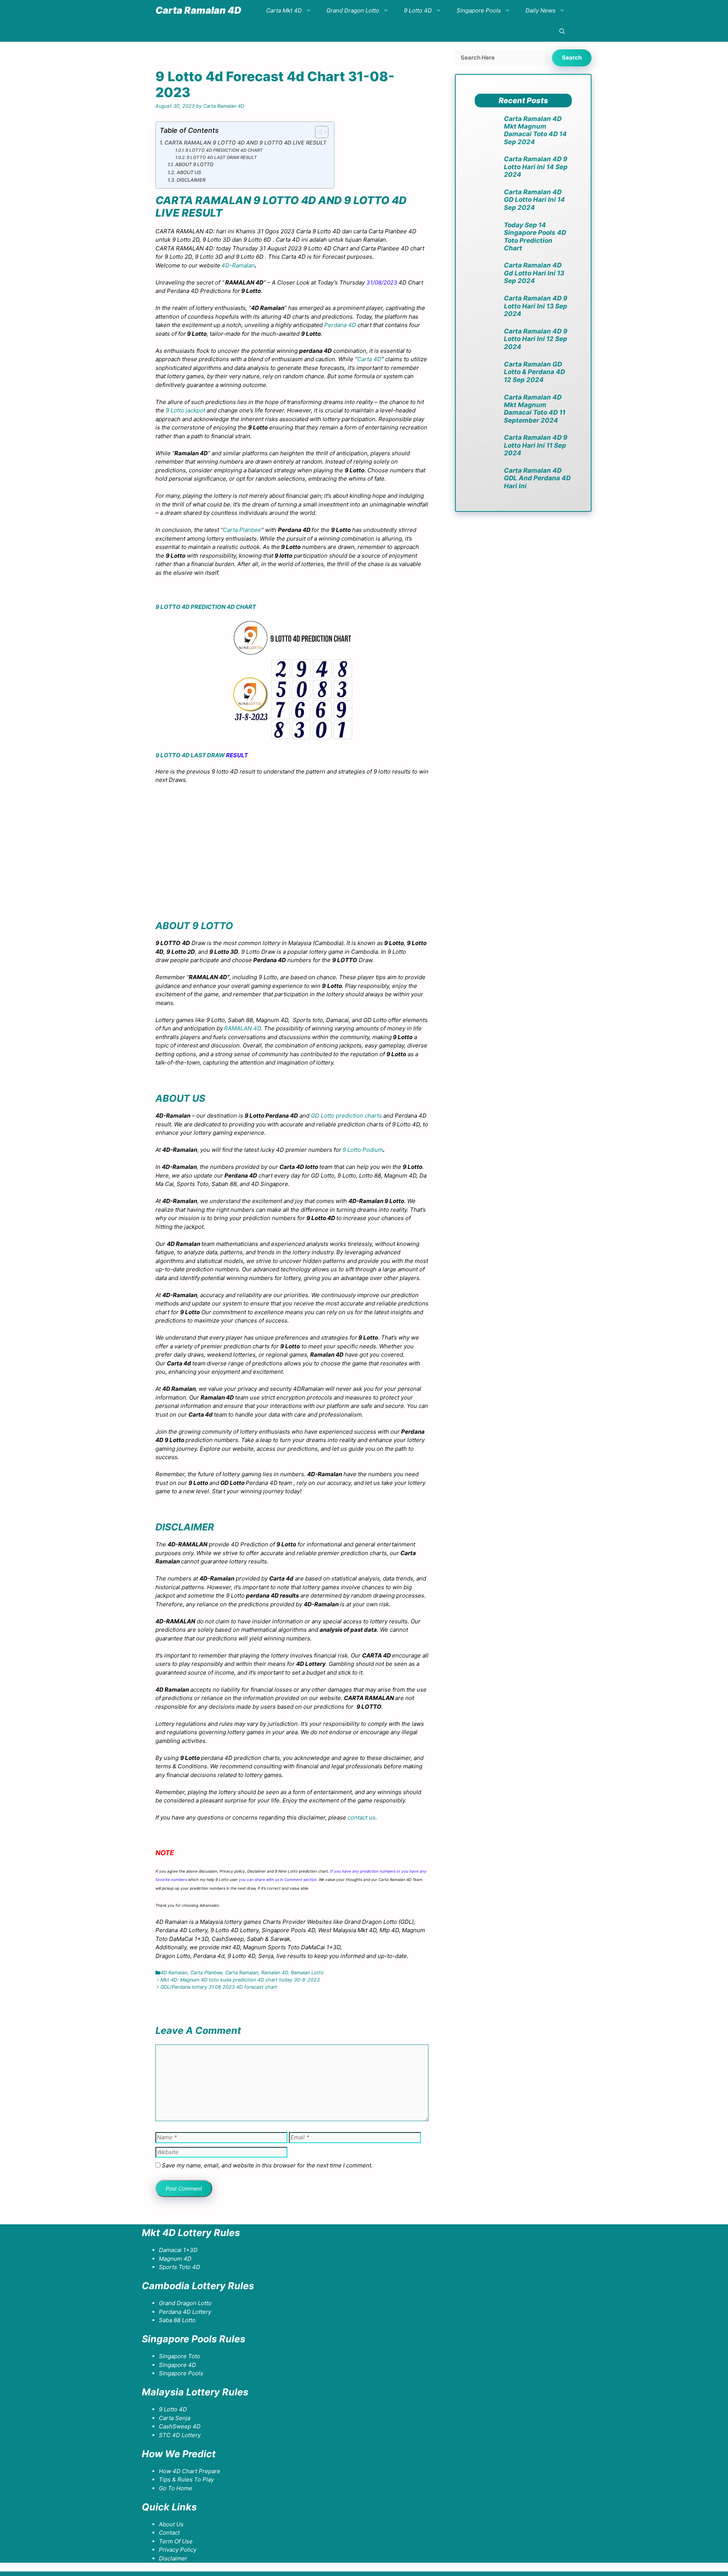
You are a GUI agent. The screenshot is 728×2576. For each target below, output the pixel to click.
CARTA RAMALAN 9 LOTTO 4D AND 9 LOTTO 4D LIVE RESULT (246, 142)
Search (572, 57)
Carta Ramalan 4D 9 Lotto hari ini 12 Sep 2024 (536, 339)
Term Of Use (176, 2541)
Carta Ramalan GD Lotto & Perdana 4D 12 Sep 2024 (534, 372)
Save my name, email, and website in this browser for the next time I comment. (267, 2165)
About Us (171, 2524)
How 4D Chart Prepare (190, 2471)
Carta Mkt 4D (284, 10)
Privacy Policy (178, 2550)
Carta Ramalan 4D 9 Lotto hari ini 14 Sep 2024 (536, 167)
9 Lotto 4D (418, 10)
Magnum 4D (175, 2259)
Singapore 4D (177, 2365)
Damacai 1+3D (178, 2250)
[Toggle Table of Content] (318, 132)
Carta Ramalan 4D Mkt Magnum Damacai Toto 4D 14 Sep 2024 (535, 130)
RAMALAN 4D (242, 1028)
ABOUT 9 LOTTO (194, 164)
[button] (562, 31)
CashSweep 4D (180, 2426)
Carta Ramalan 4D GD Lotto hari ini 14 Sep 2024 (534, 200)
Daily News (541, 10)
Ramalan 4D (275, 1973)
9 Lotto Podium (363, 1150)
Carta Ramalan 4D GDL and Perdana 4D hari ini (537, 478)
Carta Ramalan (242, 1973)
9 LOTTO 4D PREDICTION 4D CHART (224, 150)
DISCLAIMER (191, 180)
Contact (169, 2533)
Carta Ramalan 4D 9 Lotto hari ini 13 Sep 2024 (536, 306)
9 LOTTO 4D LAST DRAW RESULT (222, 157)
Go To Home (176, 2488)
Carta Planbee (242, 530)
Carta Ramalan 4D (198, 10)
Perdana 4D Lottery (185, 2312)
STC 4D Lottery (180, 2435)
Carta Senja (175, 2418)
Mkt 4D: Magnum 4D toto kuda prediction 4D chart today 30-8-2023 (240, 1980)
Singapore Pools (479, 10)
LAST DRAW (217, 755)
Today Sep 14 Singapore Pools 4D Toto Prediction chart (535, 237)
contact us (362, 1817)
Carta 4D (369, 359)
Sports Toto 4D (180, 2267)
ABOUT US (189, 172)
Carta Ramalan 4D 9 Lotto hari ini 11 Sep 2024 (536, 445)
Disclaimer (173, 2558)
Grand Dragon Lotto (353, 10)
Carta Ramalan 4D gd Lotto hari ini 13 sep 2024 (534, 273)
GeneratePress (204, 2574)
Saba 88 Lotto (177, 2320)
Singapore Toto (180, 2356)
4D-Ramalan (238, 265)
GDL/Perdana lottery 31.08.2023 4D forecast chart (219, 1987)
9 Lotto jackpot (185, 410)
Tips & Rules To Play (186, 2479)
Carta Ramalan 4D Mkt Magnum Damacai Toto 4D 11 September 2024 (535, 409)
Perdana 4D (340, 325)
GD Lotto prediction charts (346, 1116)
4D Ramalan (174, 1973)
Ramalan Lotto (307, 1973)
